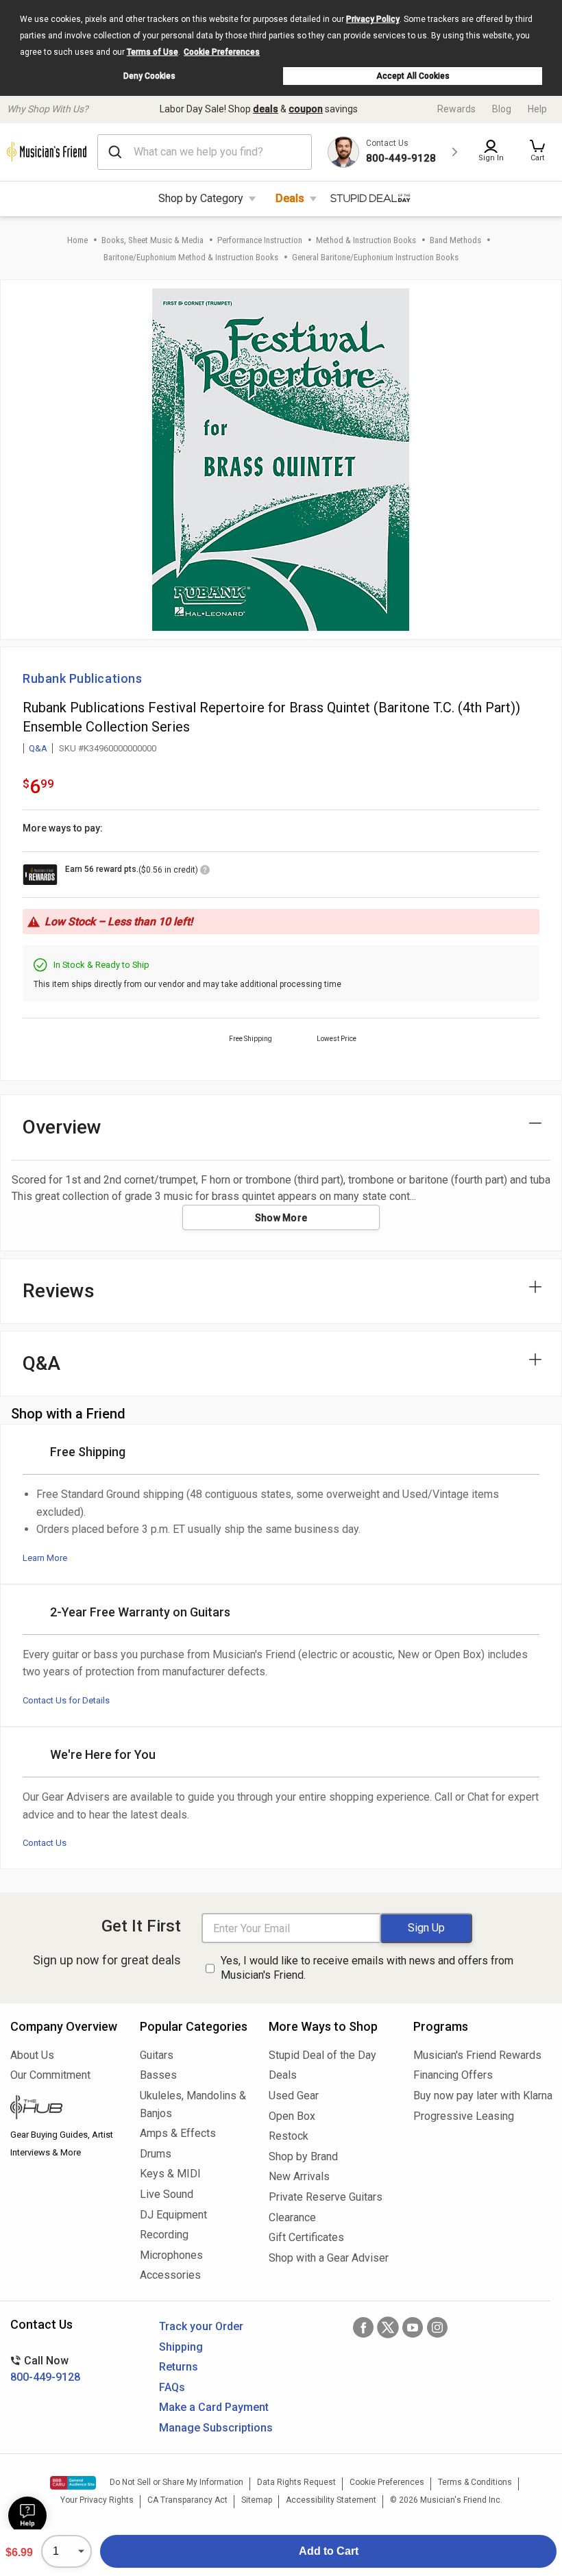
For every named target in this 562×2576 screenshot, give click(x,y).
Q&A (38, 748)
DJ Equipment (173, 2215)
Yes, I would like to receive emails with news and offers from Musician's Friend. (367, 1968)
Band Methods (455, 240)
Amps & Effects (178, 2133)
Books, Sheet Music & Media (152, 240)
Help (537, 109)
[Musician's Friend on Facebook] (363, 2327)
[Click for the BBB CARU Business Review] (73, 2483)
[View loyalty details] (205, 872)
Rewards (456, 109)
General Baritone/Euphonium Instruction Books (375, 257)
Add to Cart (329, 2551)
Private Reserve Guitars (326, 2197)
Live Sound (167, 2194)
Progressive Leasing (464, 2116)
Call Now (45, 2369)
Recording (164, 2235)
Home (77, 240)
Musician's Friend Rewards (477, 2055)
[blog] (65, 2109)
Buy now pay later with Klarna (482, 2096)
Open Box (292, 2116)
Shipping (181, 2347)
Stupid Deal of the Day (322, 2055)
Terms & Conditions (475, 2482)
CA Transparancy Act (187, 2500)
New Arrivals (299, 2176)
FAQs (172, 2387)
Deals (290, 198)
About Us (32, 2055)
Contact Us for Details (66, 1700)
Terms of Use (152, 52)
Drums (156, 2154)
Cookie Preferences (222, 52)
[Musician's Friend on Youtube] (413, 2327)
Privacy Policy (373, 19)
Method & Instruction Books (366, 240)
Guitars (157, 2055)
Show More (281, 1218)
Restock (289, 2136)
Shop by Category (201, 198)
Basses (158, 2075)
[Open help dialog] (27, 2516)
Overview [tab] (62, 1127)
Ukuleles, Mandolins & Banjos (193, 2104)
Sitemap (257, 2500)
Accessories (170, 2275)
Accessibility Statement (331, 2500)
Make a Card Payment (214, 2407)
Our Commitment (50, 2075)
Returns (179, 2367)
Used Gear (294, 2096)
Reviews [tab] (59, 1291)
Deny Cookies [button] (149, 76)
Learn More (45, 1558)
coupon (306, 109)
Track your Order (201, 2326)
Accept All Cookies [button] (413, 76)
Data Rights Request (296, 2482)
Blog (502, 109)
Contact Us (45, 1843)
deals (266, 109)
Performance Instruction (260, 240)
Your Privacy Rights (97, 2500)
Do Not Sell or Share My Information (176, 2482)
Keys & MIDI (170, 2174)
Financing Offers (453, 2075)
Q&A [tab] (41, 1363)
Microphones (171, 2255)
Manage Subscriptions (216, 2428)
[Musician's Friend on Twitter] (388, 2327)
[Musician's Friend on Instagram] (437, 2327)
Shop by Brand (303, 2156)
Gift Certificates (306, 2237)
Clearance (292, 2217)
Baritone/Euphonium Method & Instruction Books (191, 257)
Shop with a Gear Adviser (329, 2258)
